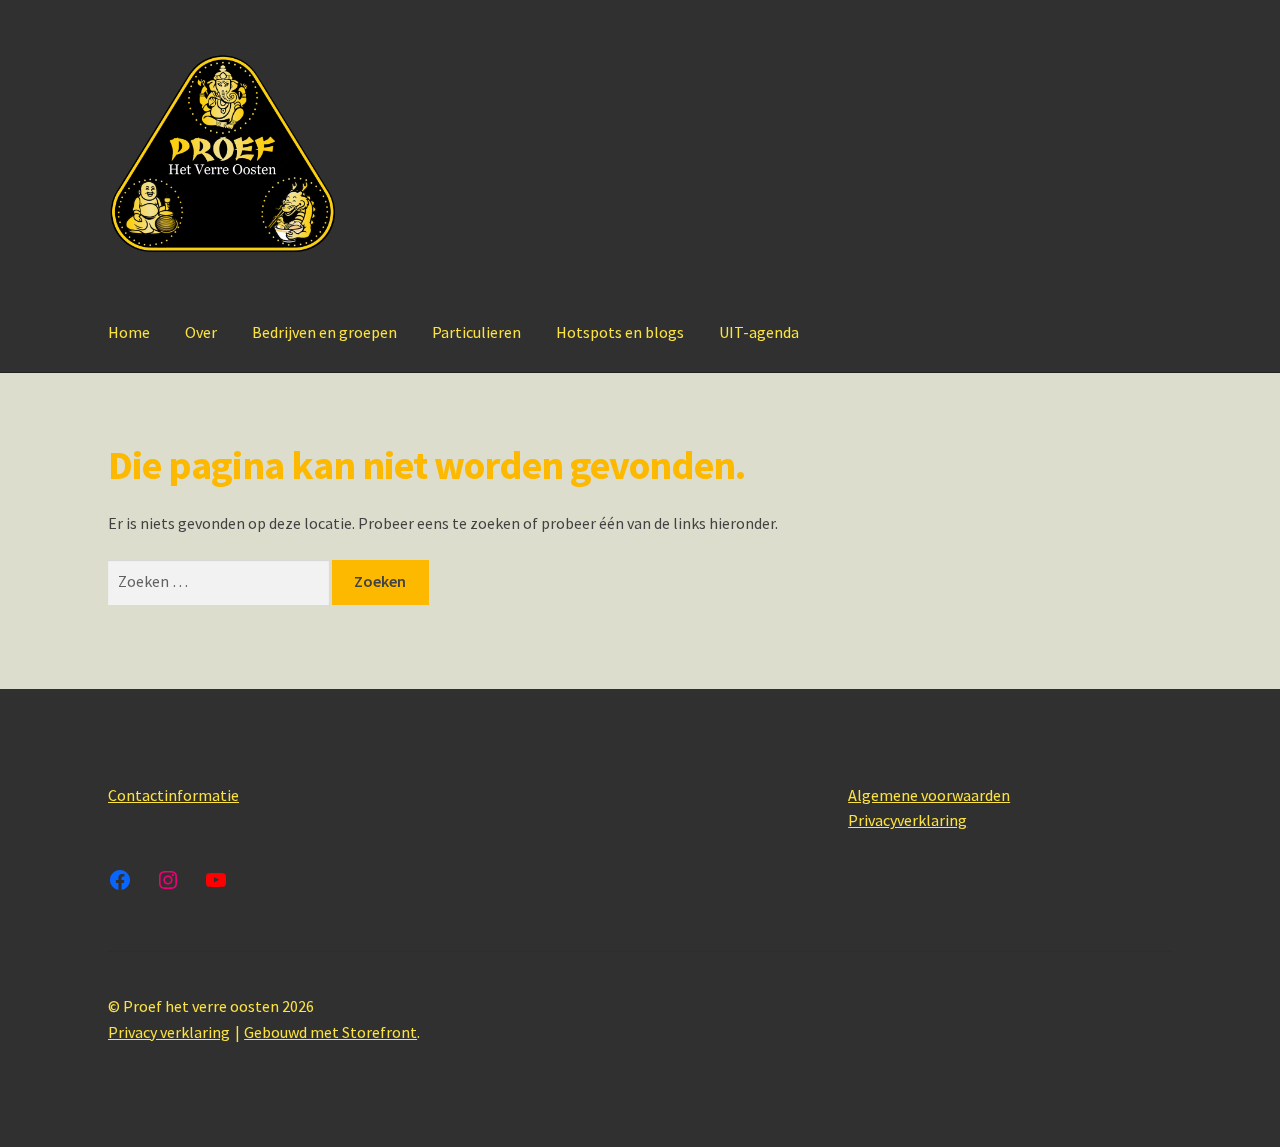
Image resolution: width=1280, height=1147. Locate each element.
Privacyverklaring (907, 820)
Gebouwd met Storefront (330, 1032)
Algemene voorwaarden (929, 795)
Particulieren (476, 332)
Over (201, 332)
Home (129, 332)
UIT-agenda (759, 332)
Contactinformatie (173, 795)
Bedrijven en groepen (324, 332)
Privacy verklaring (169, 1032)
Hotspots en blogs (620, 332)
